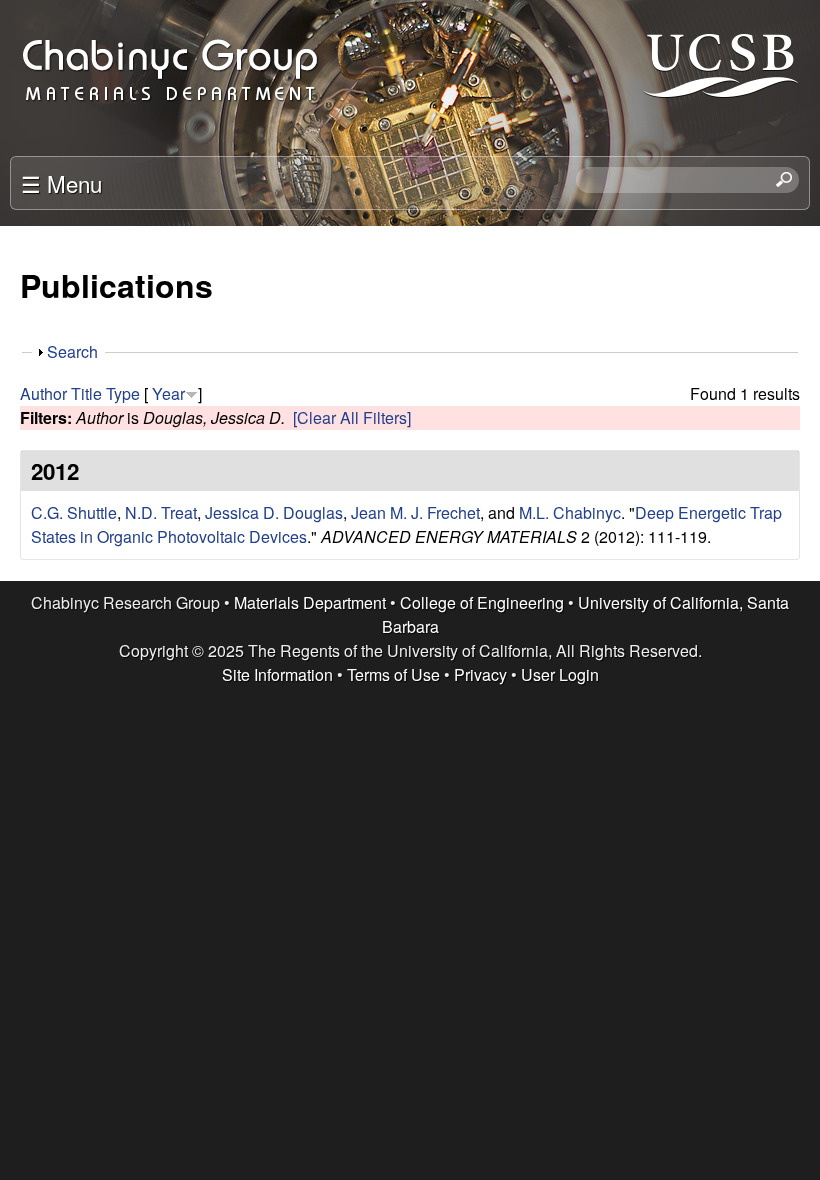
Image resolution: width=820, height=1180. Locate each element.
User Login (560, 674)
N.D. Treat (161, 512)
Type (123, 393)
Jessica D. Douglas (274, 512)
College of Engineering (482, 602)
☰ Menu (61, 183)
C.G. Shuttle (74, 512)
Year (168, 393)
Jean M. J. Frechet (415, 512)
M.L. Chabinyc (570, 512)
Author (43, 393)
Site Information (277, 674)
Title (86, 393)
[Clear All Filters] (352, 417)
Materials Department (310, 602)
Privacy (480, 674)
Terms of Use (393, 674)
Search (72, 351)
